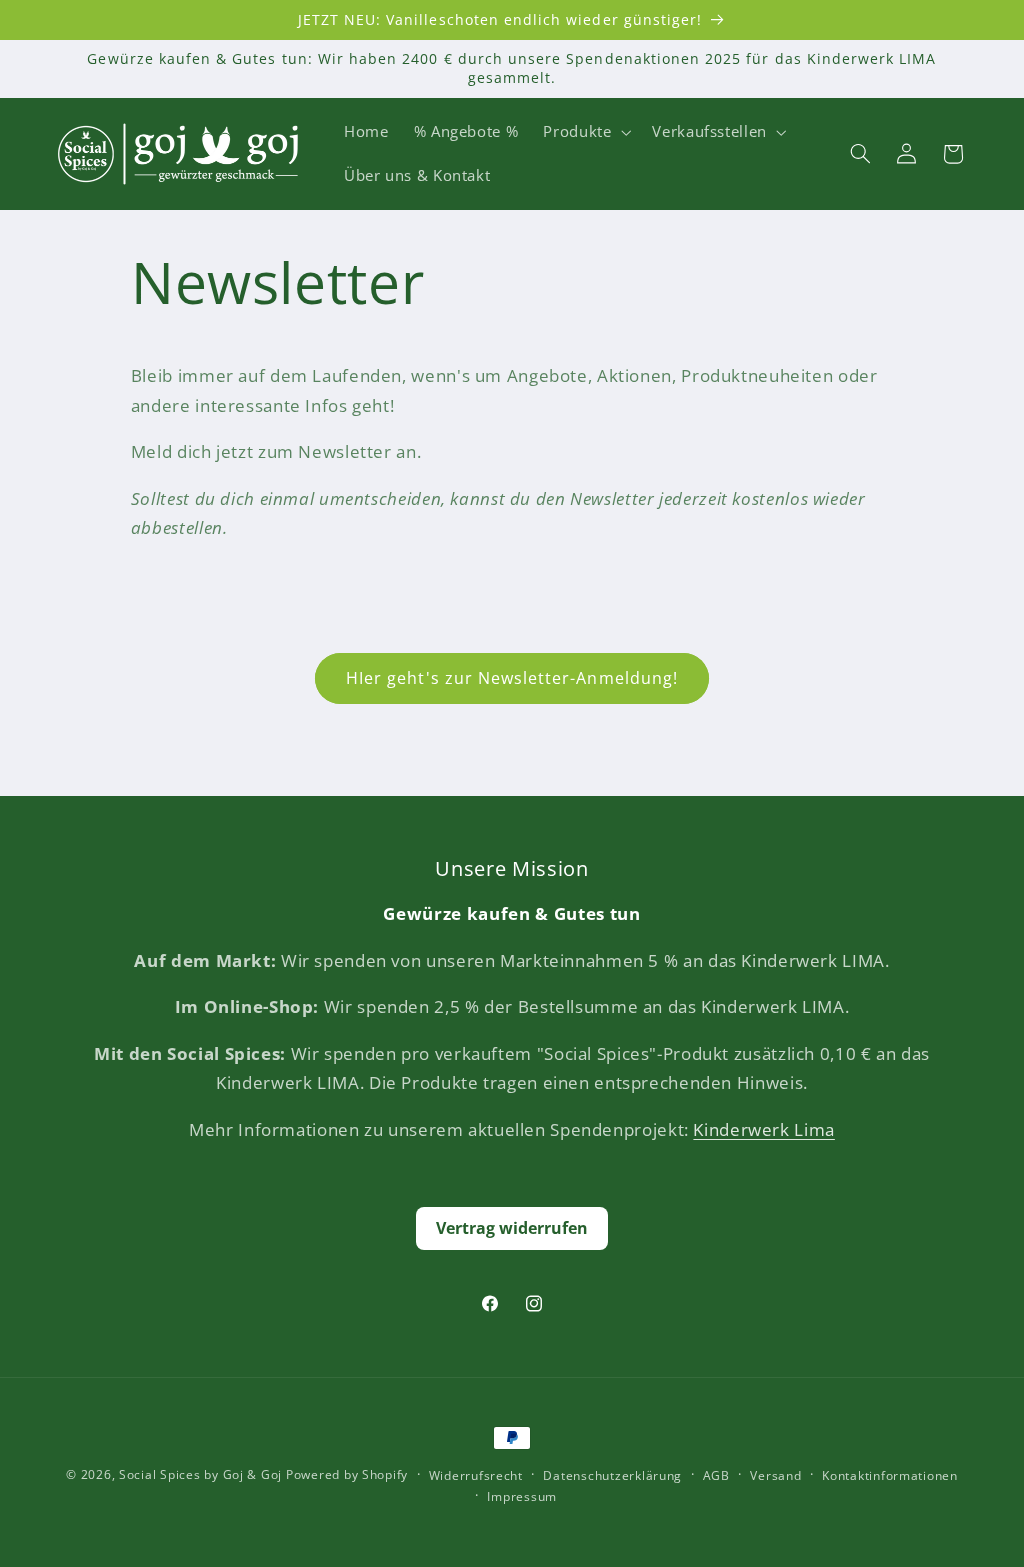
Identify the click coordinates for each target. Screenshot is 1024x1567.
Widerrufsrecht (476, 1475)
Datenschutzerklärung (612, 1475)
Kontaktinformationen (890, 1475)
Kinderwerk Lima (763, 1129)
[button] (585, 132)
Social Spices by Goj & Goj (200, 1474)
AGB (716, 1475)
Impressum (522, 1496)
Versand (775, 1475)
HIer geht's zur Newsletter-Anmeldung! (512, 678)
